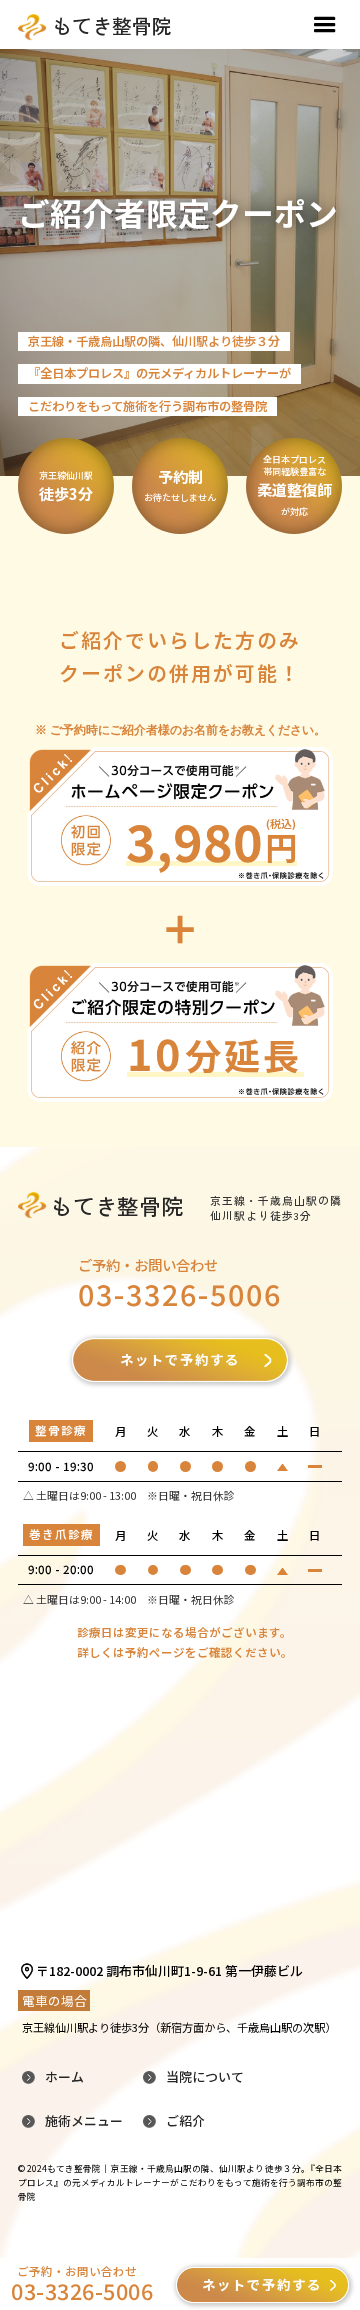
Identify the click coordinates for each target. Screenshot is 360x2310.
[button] (325, 25)
